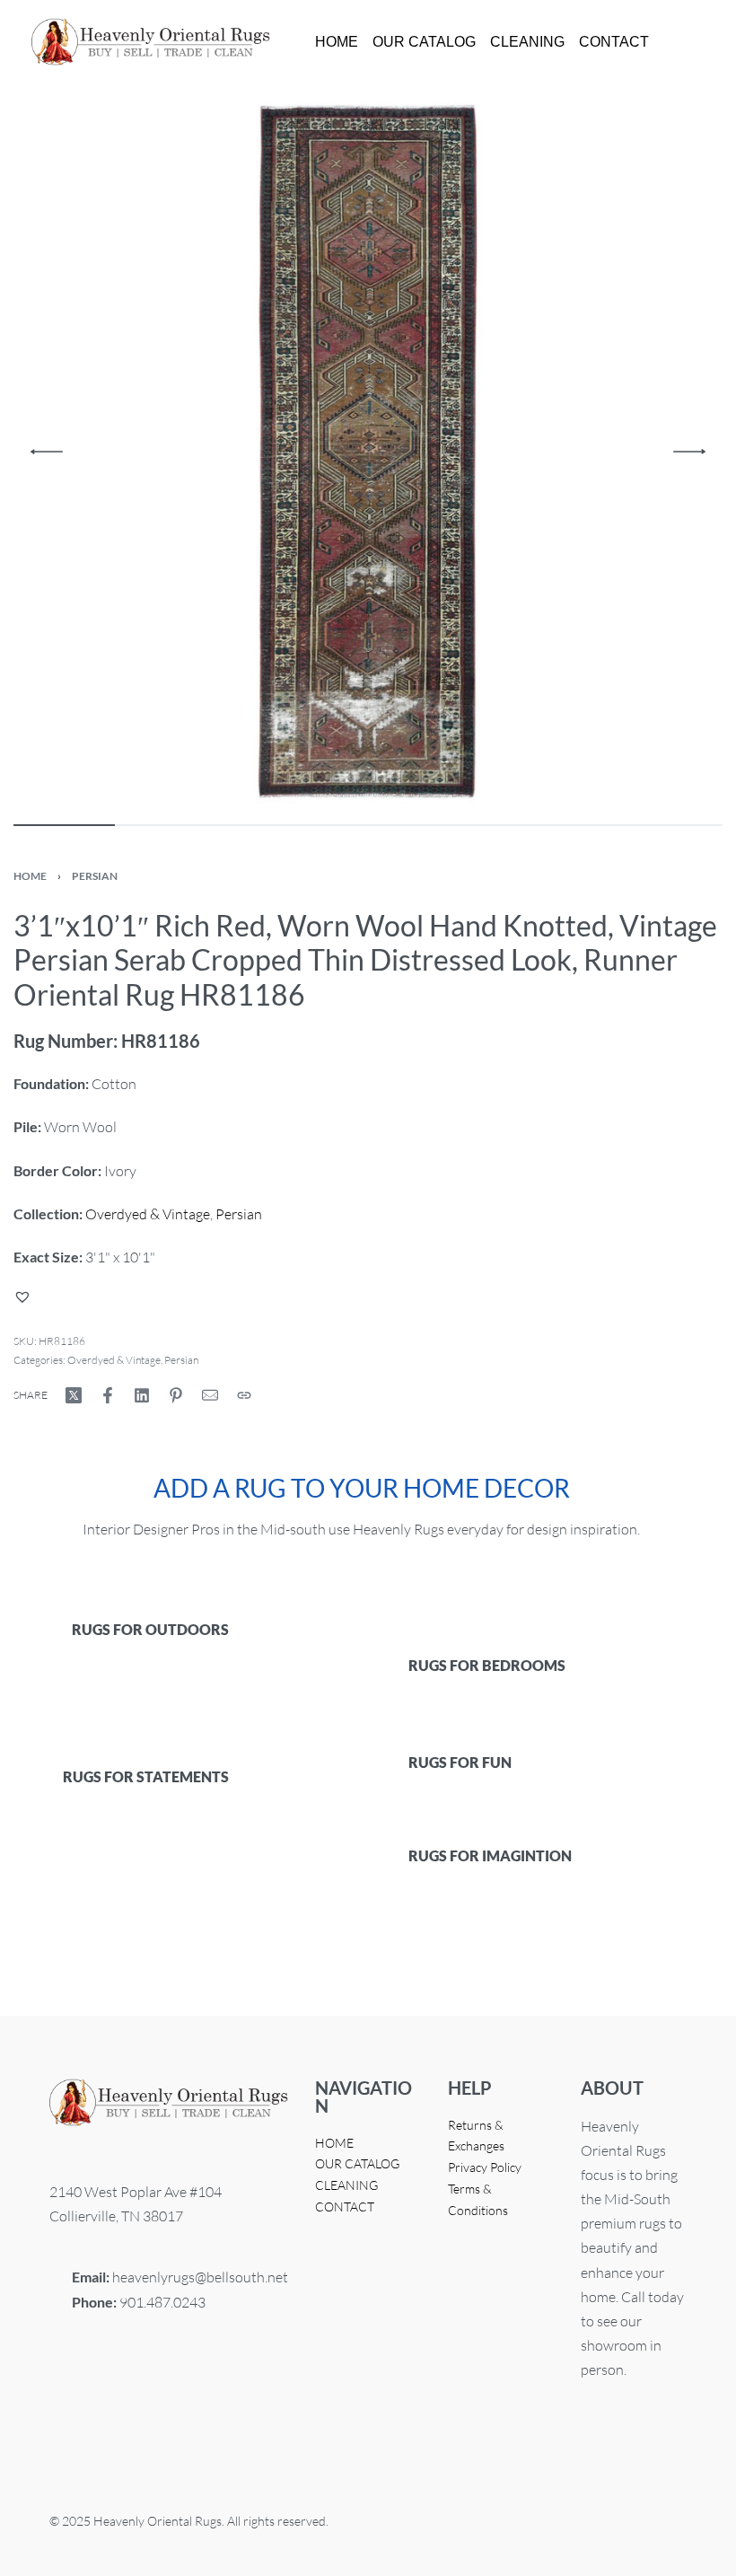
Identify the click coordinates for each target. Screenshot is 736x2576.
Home (30, 876)
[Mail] (210, 1395)
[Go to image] (64, 825)
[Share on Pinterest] (176, 1395)
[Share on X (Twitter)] (74, 1395)
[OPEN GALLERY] (368, 452)
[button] (25, 1297)
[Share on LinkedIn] (142, 1395)
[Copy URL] (244, 1395)
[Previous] (47, 452)
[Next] (689, 452)
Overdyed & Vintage (148, 1214)
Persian (95, 876)
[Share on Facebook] (108, 1395)
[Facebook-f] (72, 2400)
